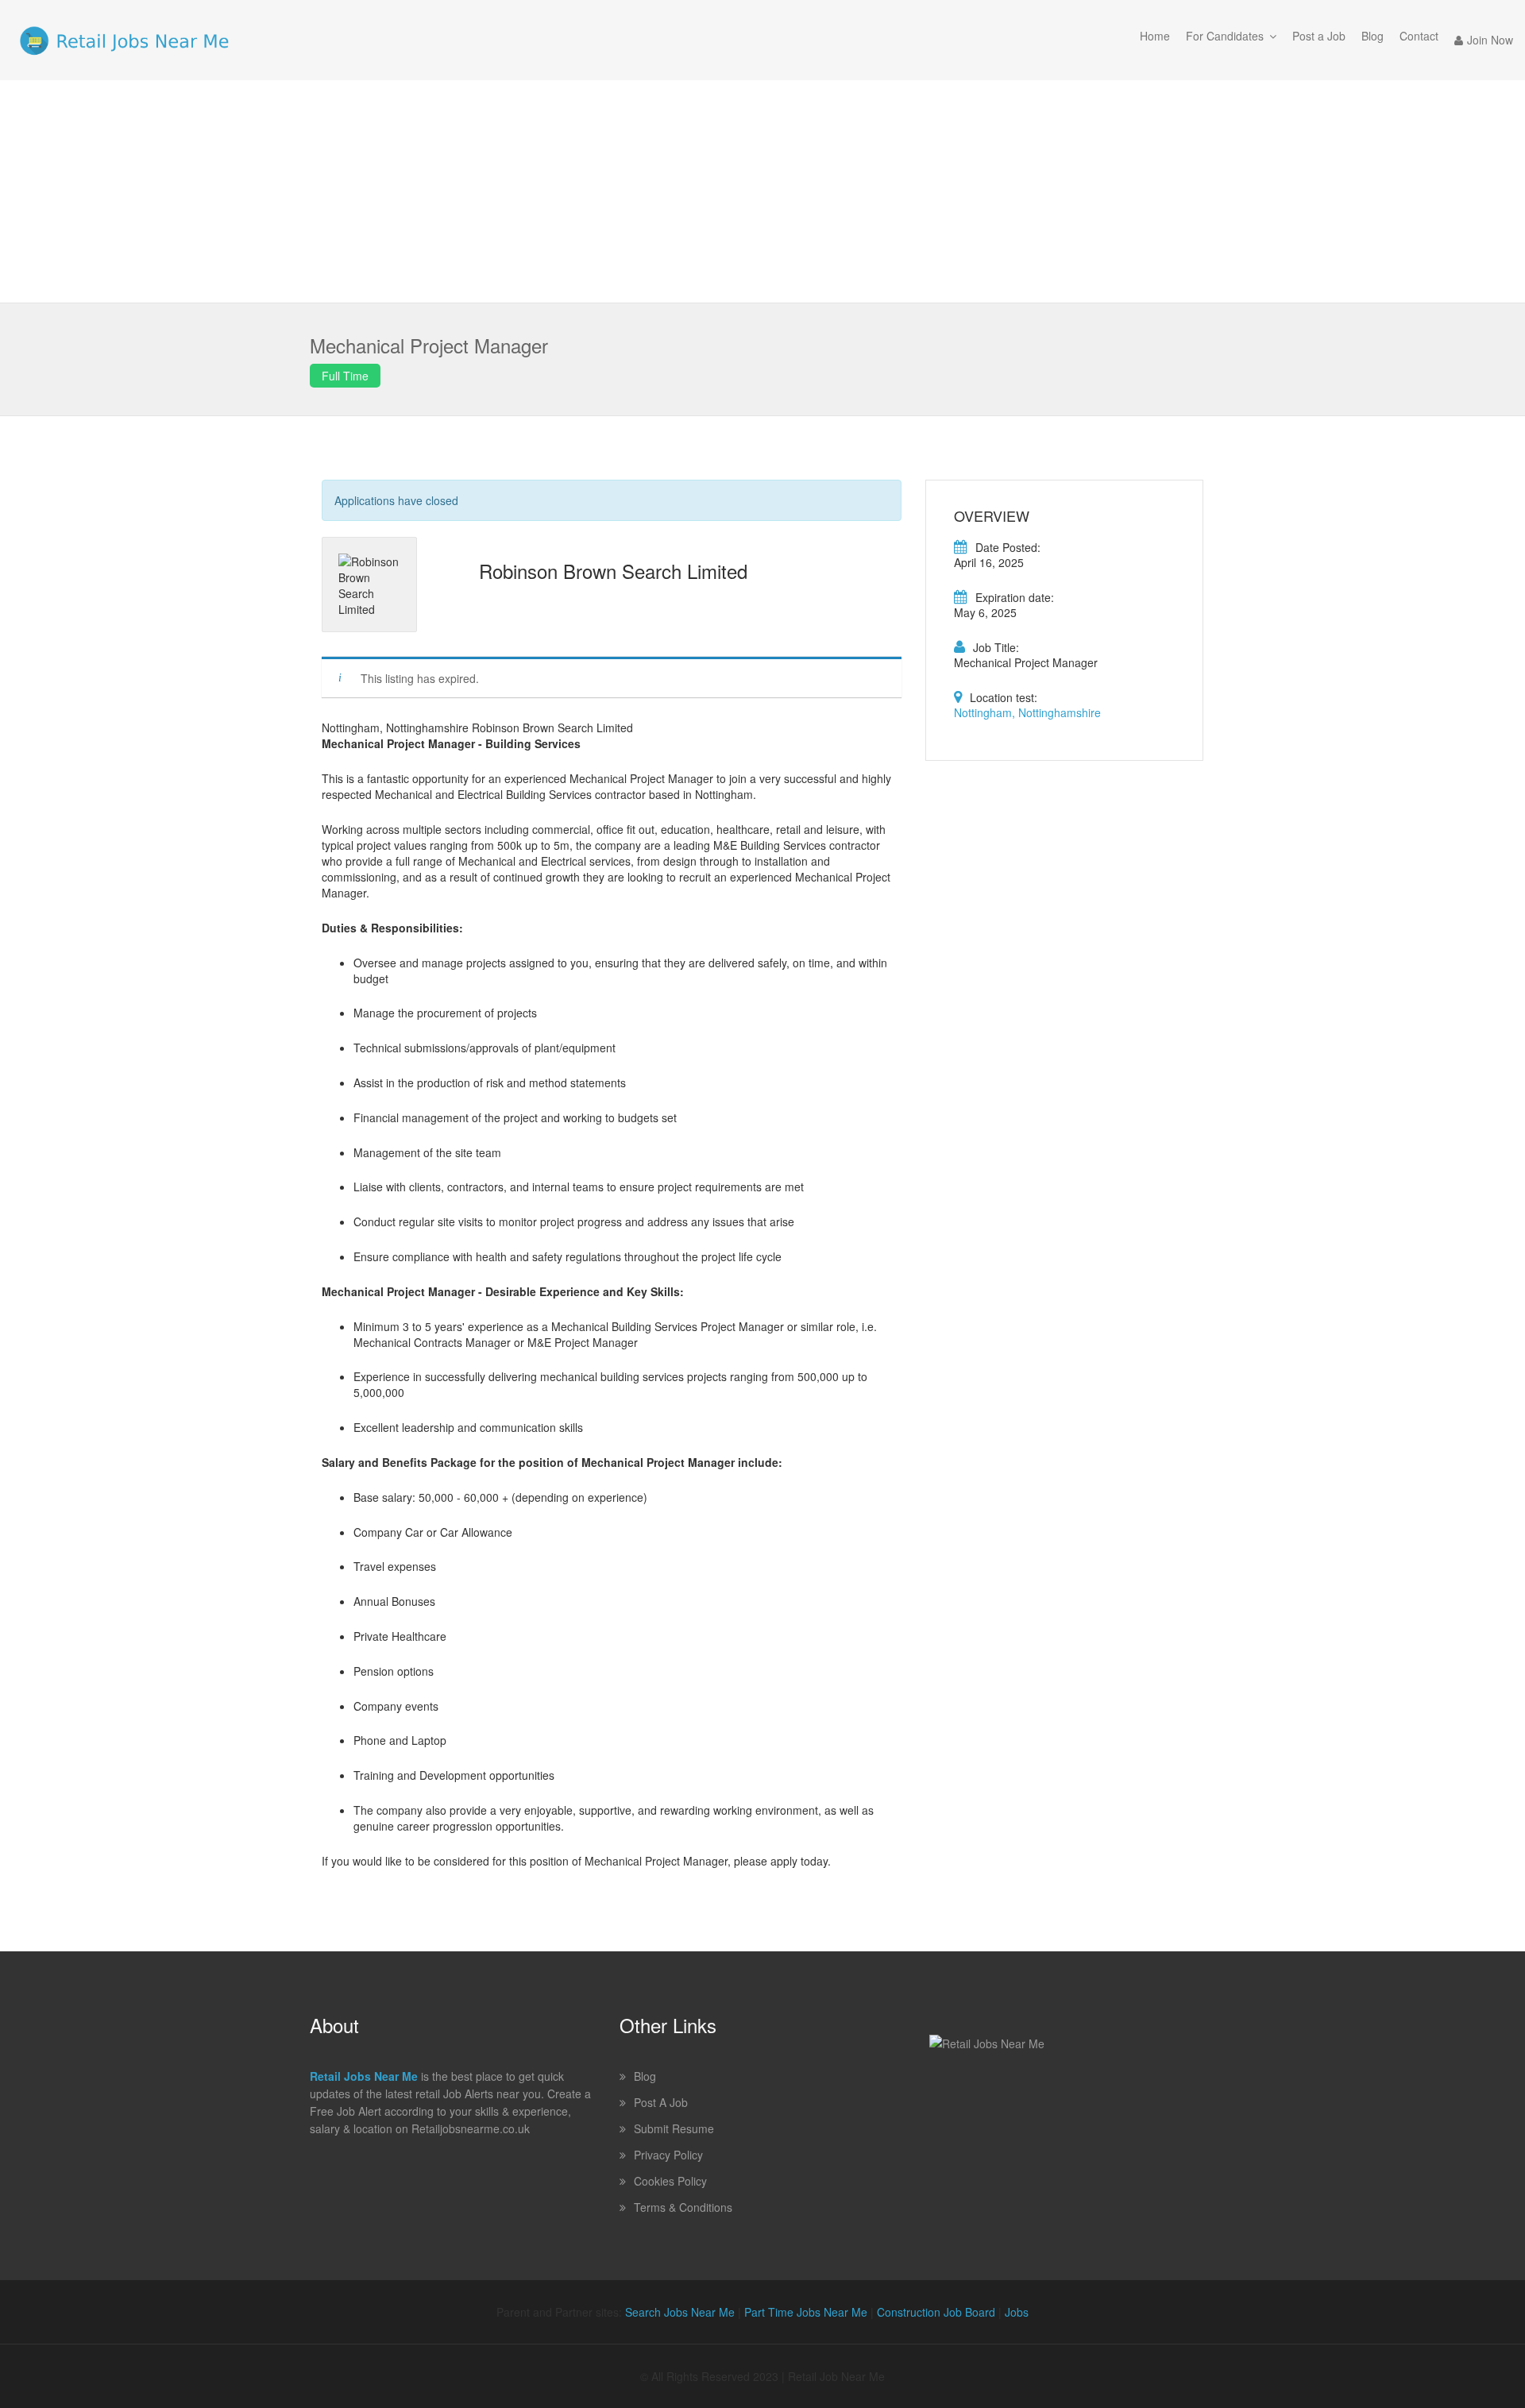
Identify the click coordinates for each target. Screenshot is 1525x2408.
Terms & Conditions (683, 2207)
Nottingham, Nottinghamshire (1027, 712)
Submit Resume (674, 2128)
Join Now (1490, 40)
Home (1155, 36)
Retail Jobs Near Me (364, 2076)
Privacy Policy (668, 2155)
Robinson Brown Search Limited (613, 571)
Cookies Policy (670, 2181)
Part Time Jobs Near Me (806, 2312)
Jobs (1017, 2312)
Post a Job (1319, 36)
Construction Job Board (936, 2312)
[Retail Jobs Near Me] (124, 40)
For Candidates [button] (1225, 36)
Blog (1372, 36)
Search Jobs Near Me (680, 2312)
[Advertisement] (762, 191)
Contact (1419, 36)
